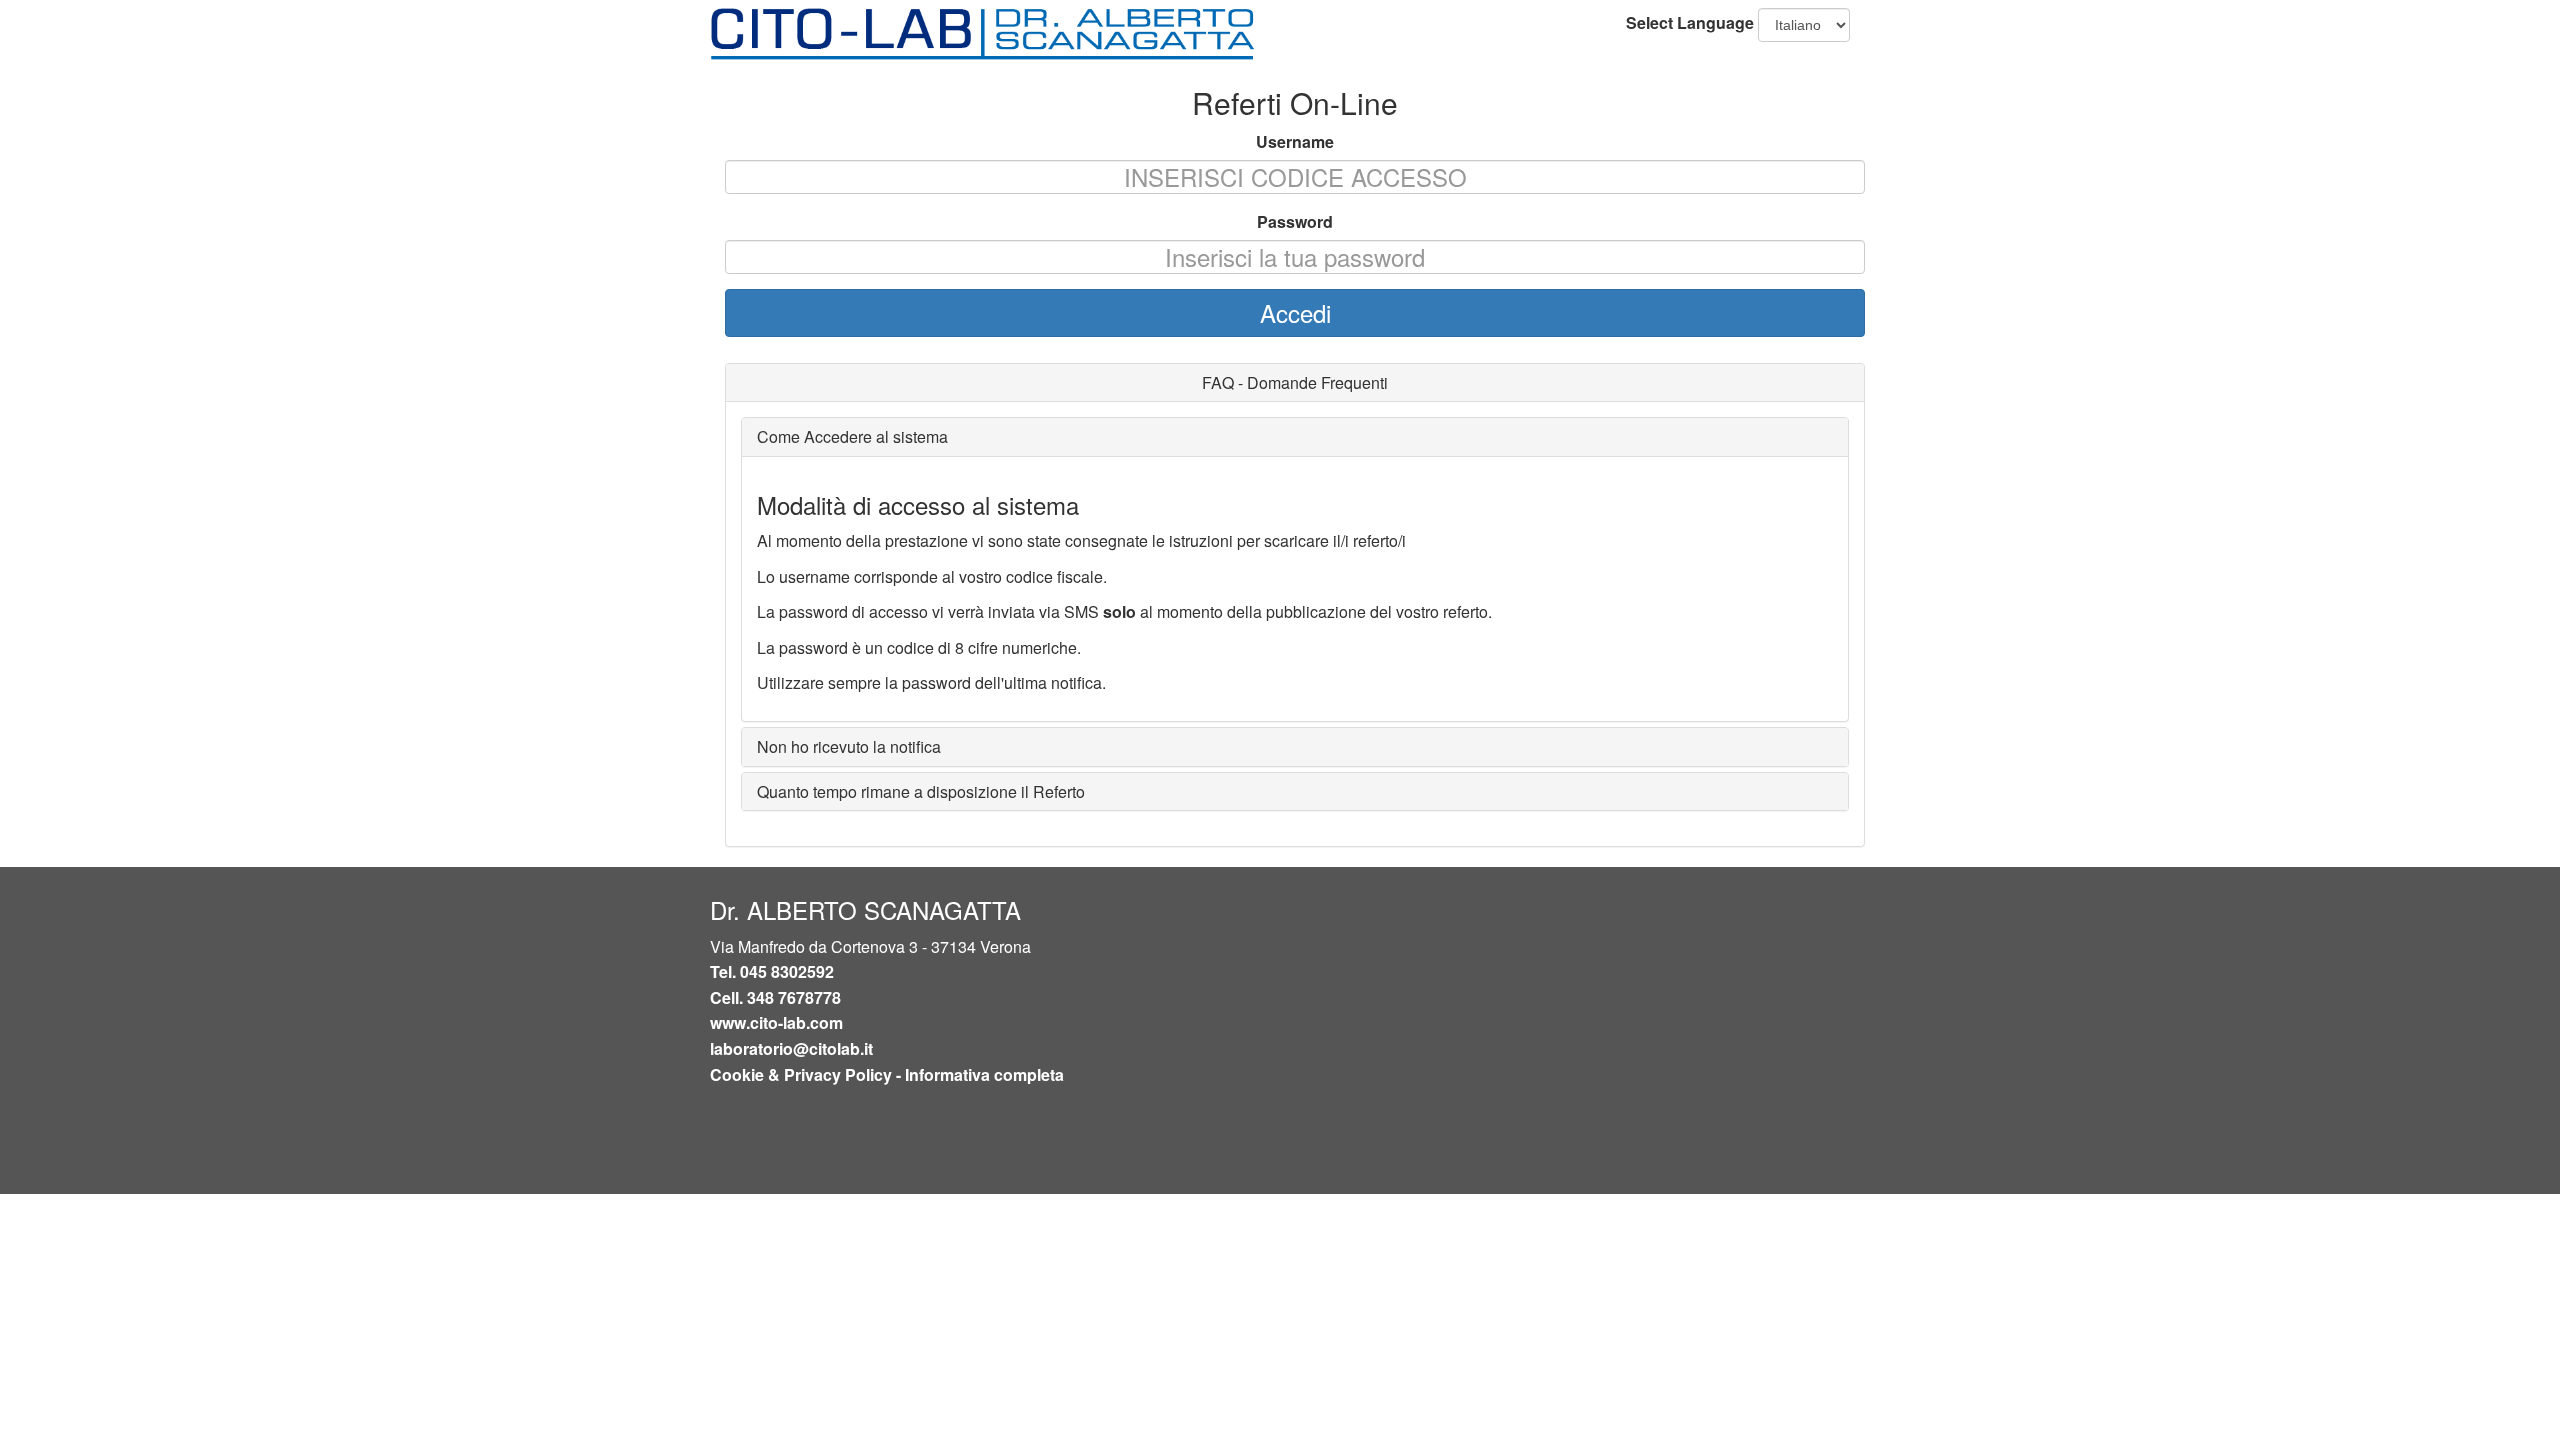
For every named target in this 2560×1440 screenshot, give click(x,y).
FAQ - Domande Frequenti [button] (1295, 382)
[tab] (1295, 383)
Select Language (1690, 22)
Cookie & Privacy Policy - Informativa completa (887, 1074)
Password (1295, 221)
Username (1295, 141)
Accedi (1295, 312)
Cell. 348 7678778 (775, 997)
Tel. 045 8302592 (772, 971)
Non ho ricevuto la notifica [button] (849, 746)
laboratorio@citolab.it (791, 1048)
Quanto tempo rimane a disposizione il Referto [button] (921, 791)
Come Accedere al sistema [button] (852, 436)
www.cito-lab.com (776, 1022)
